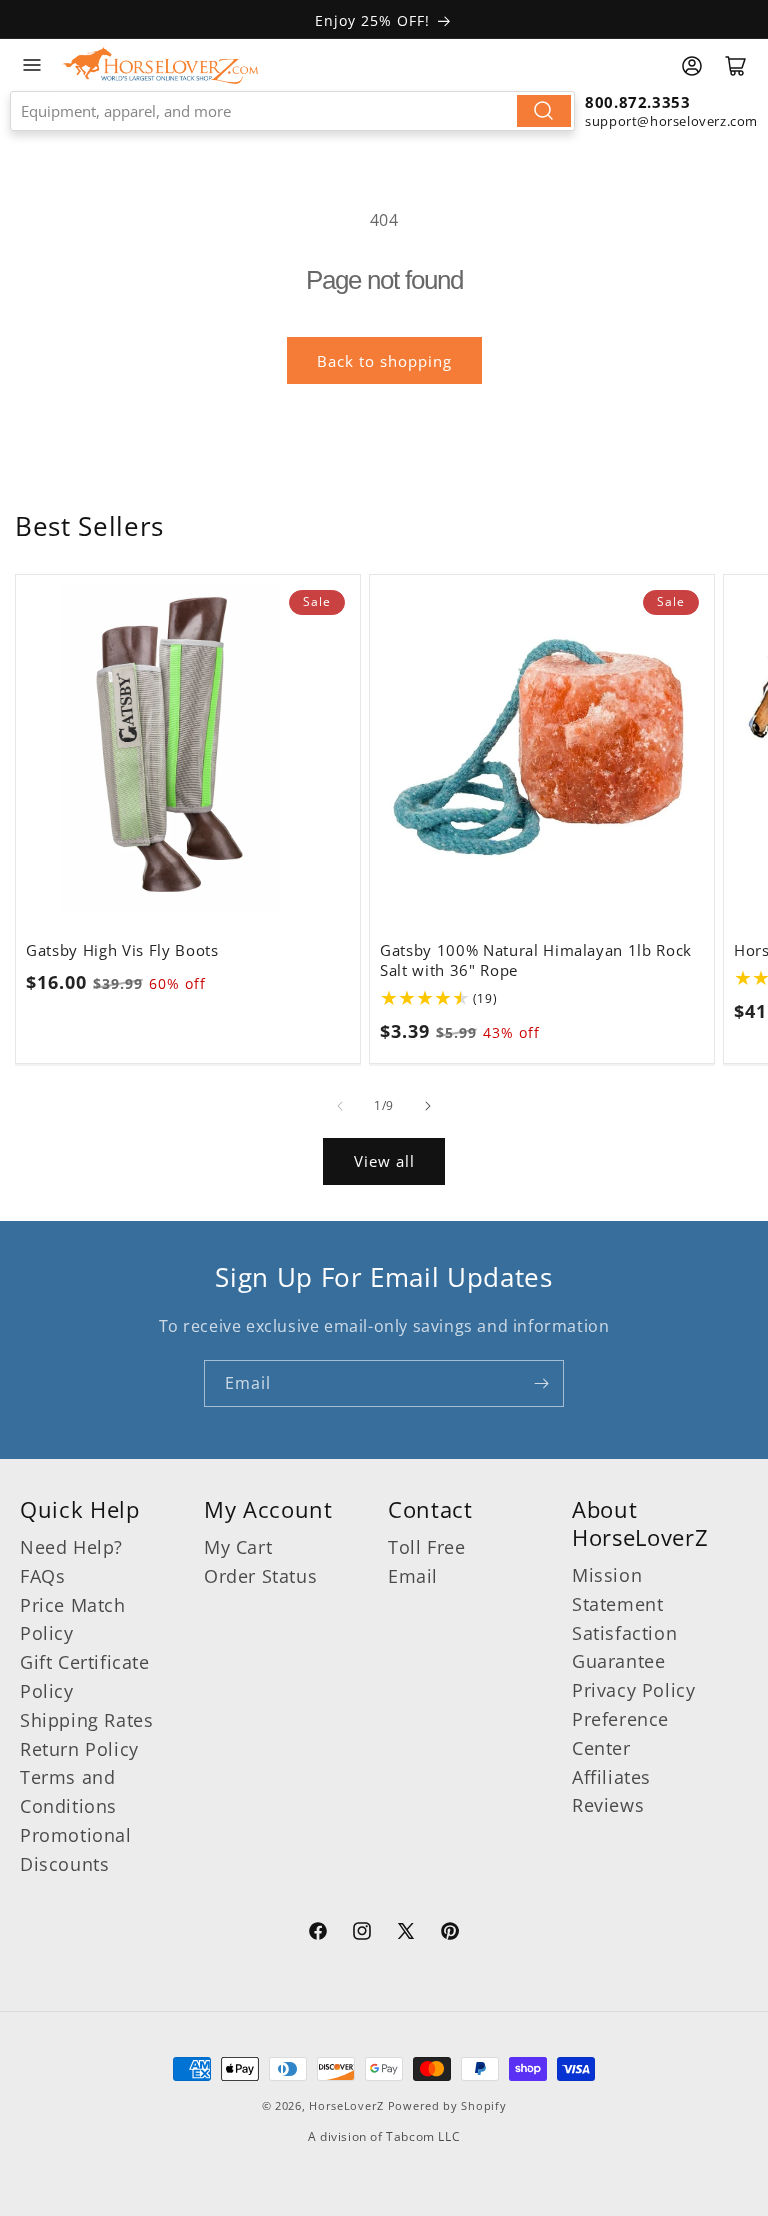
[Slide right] (428, 1106)
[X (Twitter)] (406, 1934)
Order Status (260, 1576)
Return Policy (79, 1749)
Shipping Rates (86, 1720)
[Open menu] (32, 65)
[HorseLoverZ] (160, 65)
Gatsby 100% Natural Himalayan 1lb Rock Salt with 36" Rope (536, 961)
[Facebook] (318, 1934)
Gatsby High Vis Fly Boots (122, 951)
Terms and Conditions (68, 1791)
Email (413, 1576)
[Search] (544, 111)
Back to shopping (384, 361)
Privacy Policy (633, 1690)
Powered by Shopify (447, 2105)
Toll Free (426, 1547)
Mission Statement (617, 1589)
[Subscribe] (541, 1383)
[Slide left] (340, 1106)
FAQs (42, 1576)
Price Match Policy (73, 1619)
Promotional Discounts (76, 1849)
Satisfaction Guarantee (624, 1647)
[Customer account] (692, 66)
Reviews (608, 1805)
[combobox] (292, 111)
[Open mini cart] (736, 66)
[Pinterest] (450, 1934)
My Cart (238, 1547)
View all (384, 1161)
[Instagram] (362, 1934)
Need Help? (71, 1547)
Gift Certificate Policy (85, 1676)
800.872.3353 (637, 102)
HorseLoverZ (346, 2105)
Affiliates (611, 1777)
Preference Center (620, 1733)
